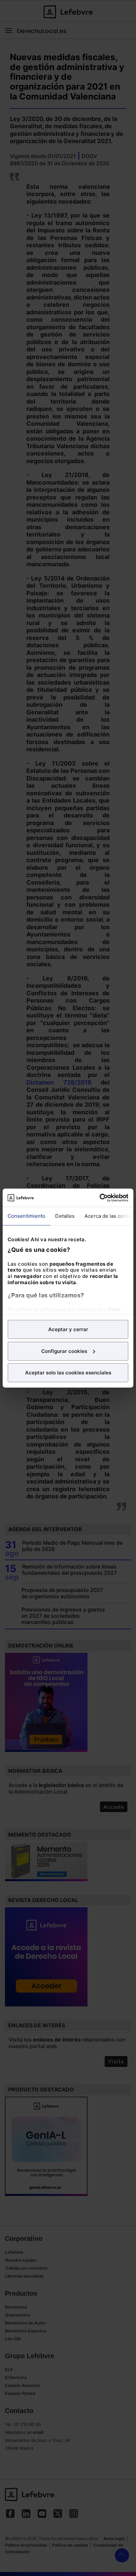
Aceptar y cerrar (68, 1329)
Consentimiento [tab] (26, 1216)
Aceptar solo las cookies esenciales (68, 1373)
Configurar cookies (64, 1351)
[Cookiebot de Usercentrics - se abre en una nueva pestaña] (100, 1198)
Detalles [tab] (65, 1216)
